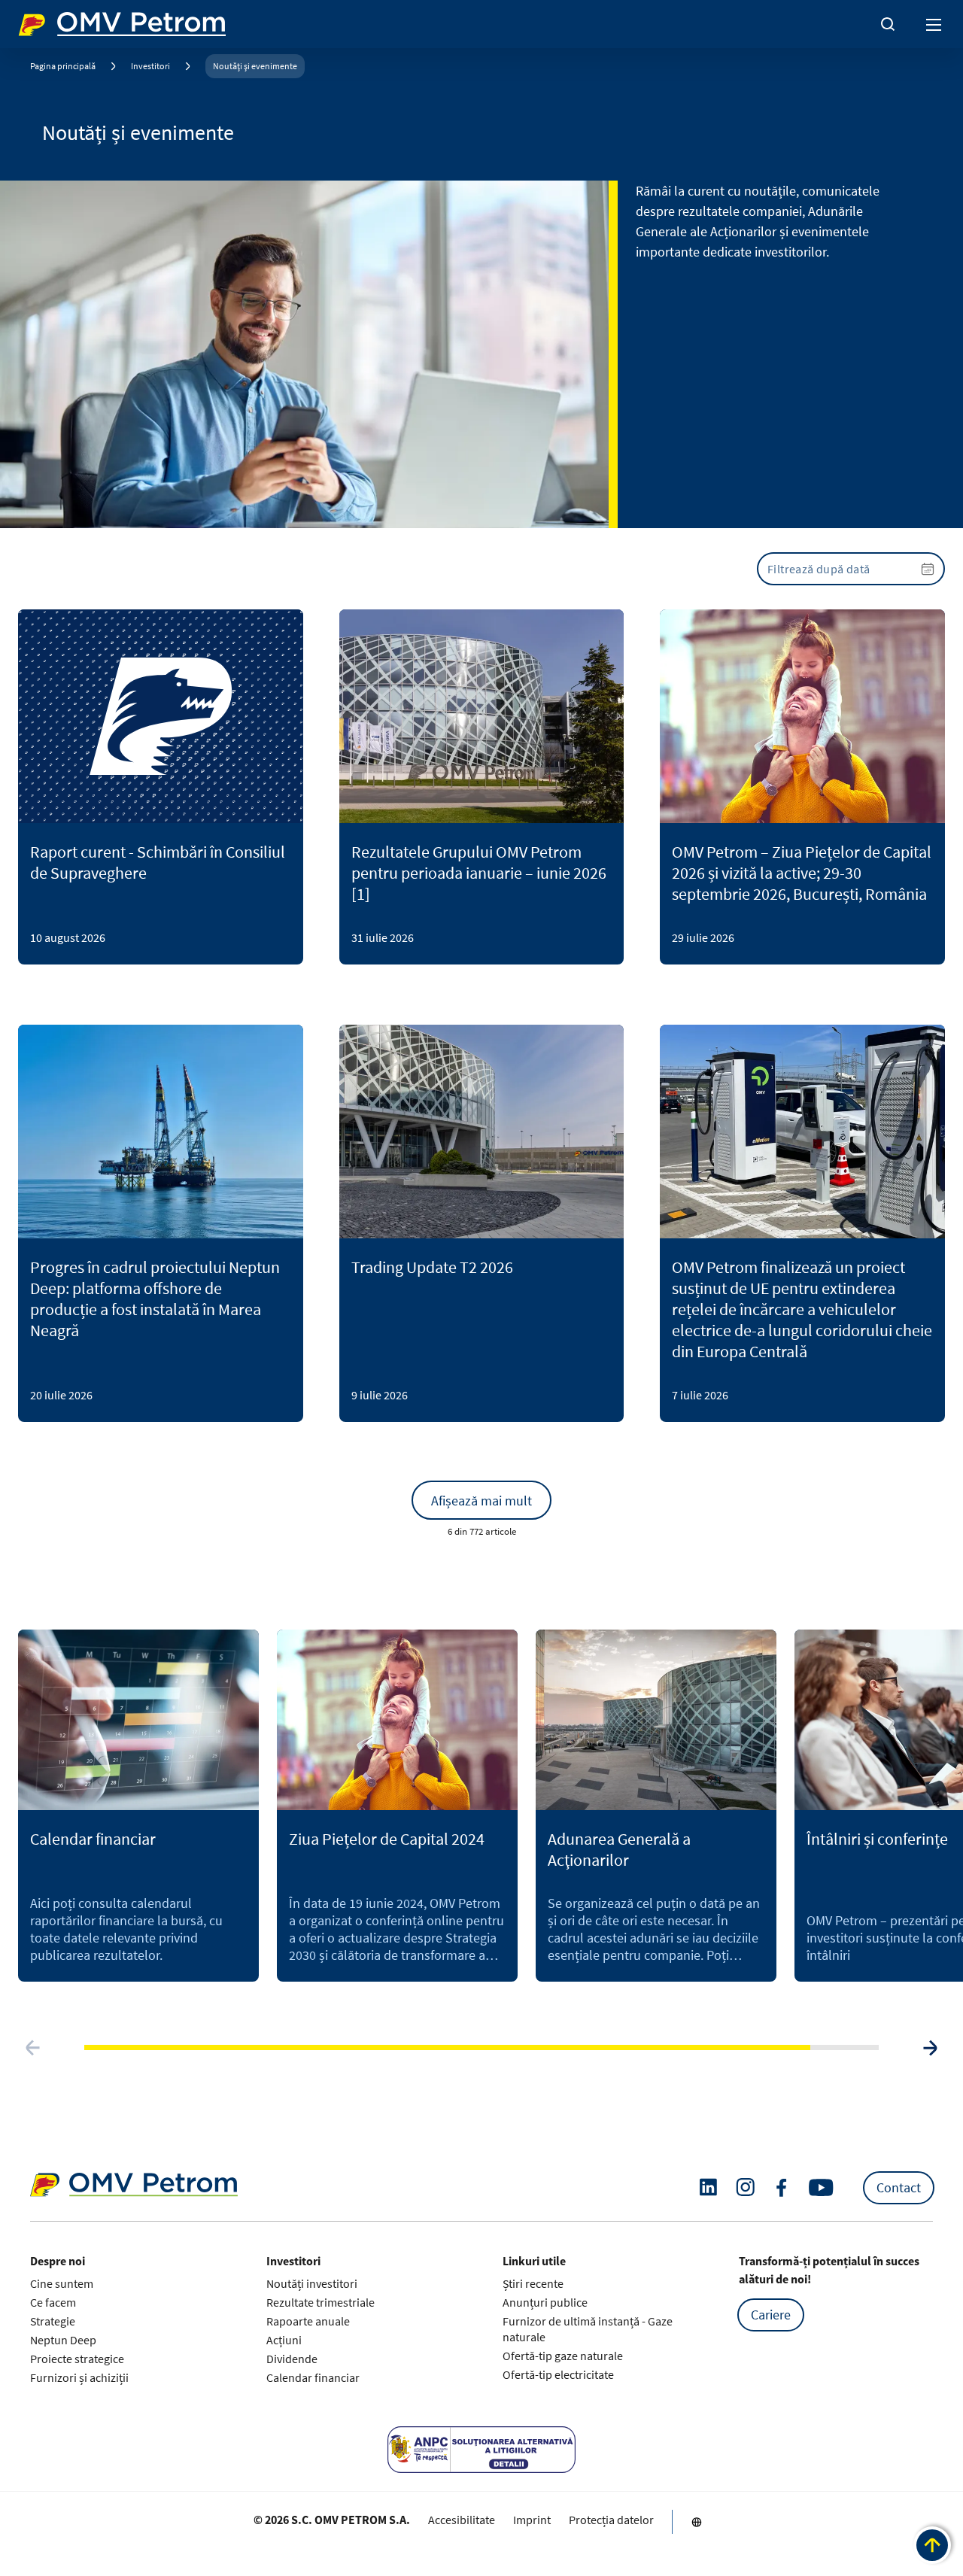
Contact (899, 2187)
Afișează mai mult (481, 1501)
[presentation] (851, 569)
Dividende (292, 2359)
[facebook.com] (782, 2188)
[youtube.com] (822, 2188)
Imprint (532, 2520)
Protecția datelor (611, 2520)
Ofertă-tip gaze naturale (563, 2356)
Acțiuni (284, 2340)
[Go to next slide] (930, 2048)
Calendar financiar (313, 2377)
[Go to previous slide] (33, 2048)
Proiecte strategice (77, 2359)
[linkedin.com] (708, 2187)
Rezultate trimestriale (320, 2302)
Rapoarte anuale (308, 2321)
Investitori (150, 66)
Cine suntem (62, 2283)
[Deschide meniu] (934, 24)
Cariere (771, 2315)
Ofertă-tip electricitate (558, 2374)
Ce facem (53, 2302)
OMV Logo (44, 21)
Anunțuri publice (545, 2302)
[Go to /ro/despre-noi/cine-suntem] (697, 2522)
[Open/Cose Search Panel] (888, 24)
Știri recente (533, 2283)
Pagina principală (63, 66)
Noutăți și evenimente (255, 66)
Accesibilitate (462, 2520)
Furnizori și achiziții (79, 2377)
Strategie (53, 2321)
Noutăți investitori (312, 2283)
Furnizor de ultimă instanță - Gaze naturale (588, 2329)
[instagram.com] (745, 2187)
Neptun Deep (63, 2340)
